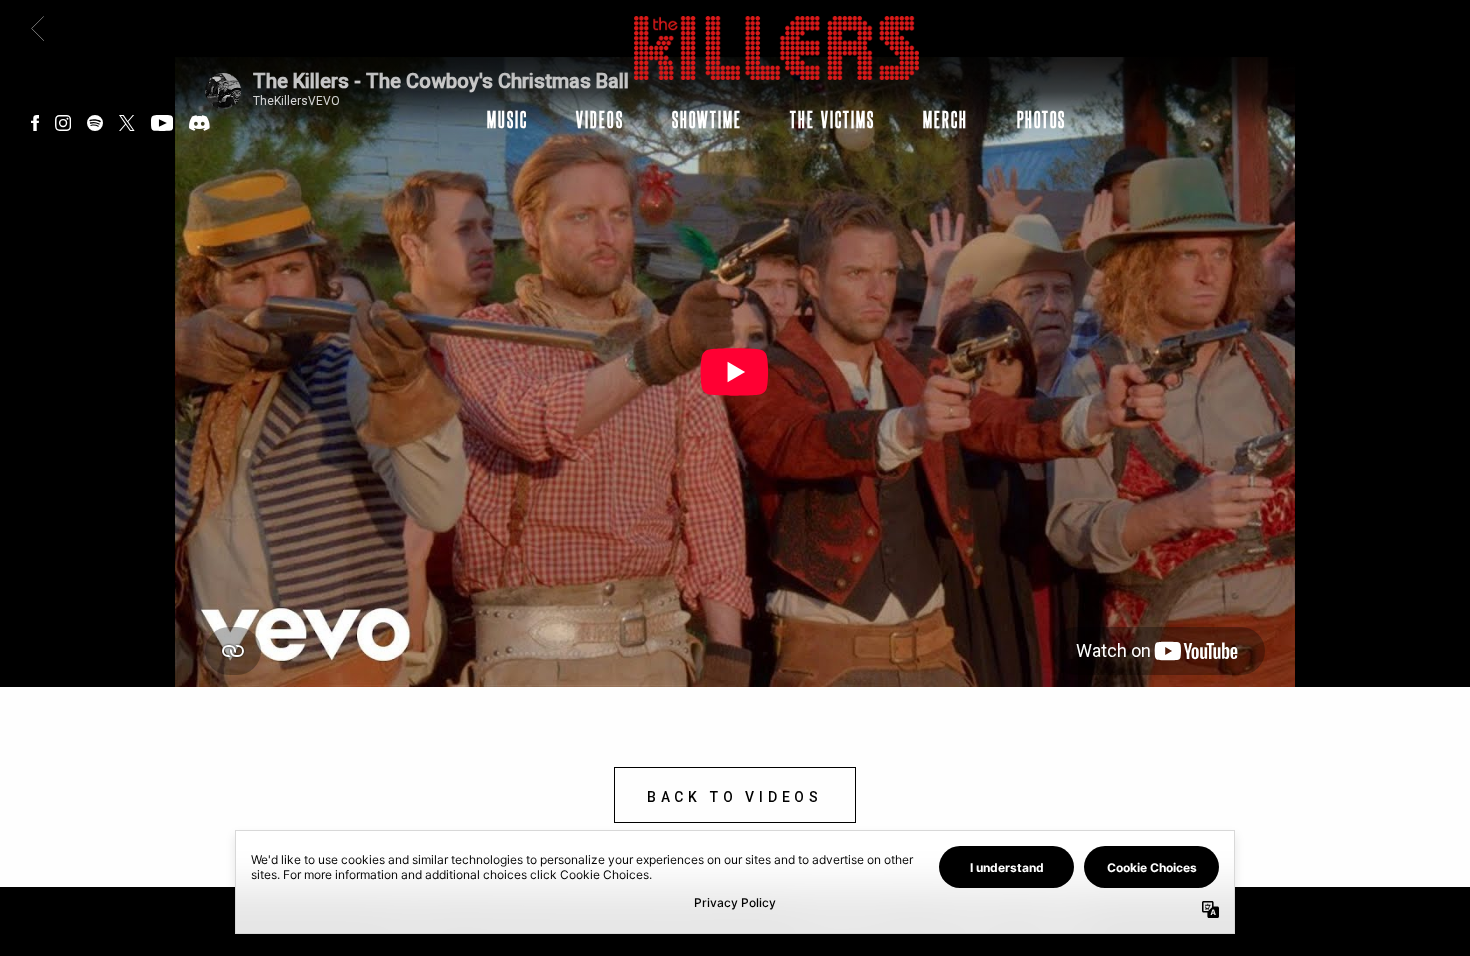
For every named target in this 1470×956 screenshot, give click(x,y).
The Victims (832, 119)
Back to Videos (735, 797)
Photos (1041, 119)
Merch (945, 119)
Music (507, 119)
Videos (599, 119)
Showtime (707, 119)
